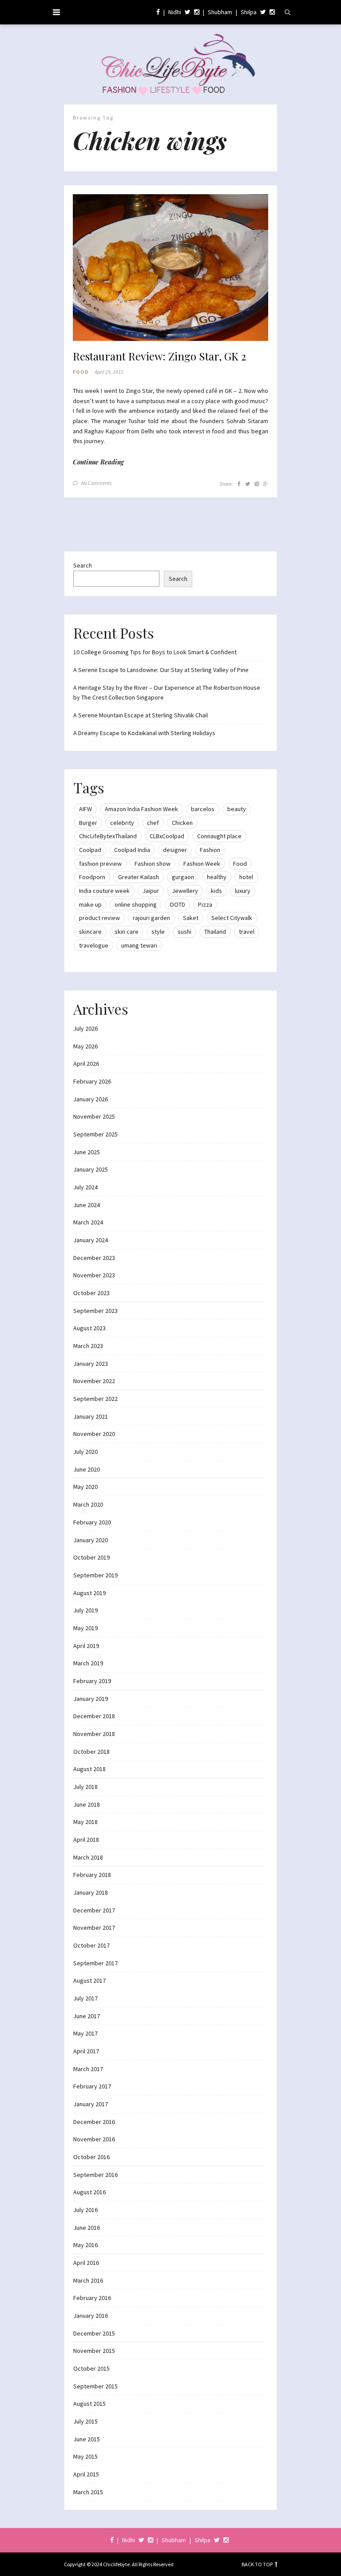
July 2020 (85, 1452)
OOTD (177, 904)
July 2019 (85, 1610)
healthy (217, 877)
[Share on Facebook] (239, 484)
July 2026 (85, 1028)
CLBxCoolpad (167, 836)
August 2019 (89, 1593)
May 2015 (85, 2456)
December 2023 (94, 1258)
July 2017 (85, 1998)
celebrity (122, 823)
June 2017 (87, 2016)
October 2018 (91, 1752)
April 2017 (86, 2051)
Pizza (205, 904)
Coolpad (90, 850)
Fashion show (153, 864)
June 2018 (87, 1804)
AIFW (85, 809)
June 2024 (87, 1205)
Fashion (210, 850)
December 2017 (94, 1910)
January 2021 (91, 1416)
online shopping (136, 904)
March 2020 (88, 1504)
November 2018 (94, 1734)
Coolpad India (132, 850)
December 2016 (94, 2122)
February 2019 (92, 1681)
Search (83, 565)
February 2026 (92, 1081)
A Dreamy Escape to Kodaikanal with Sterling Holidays (144, 733)
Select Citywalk (232, 918)
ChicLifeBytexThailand (108, 836)
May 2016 (85, 2245)
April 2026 (86, 1064)
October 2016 (91, 2157)
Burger (88, 823)
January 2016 (91, 2316)
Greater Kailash (139, 877)
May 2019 (85, 1628)
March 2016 (88, 2280)
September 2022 (95, 1399)
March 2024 (88, 1222)
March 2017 (88, 2069)
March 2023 (88, 1346)
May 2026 (85, 1046)
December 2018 (94, 1716)
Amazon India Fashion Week (141, 809)
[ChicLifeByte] (171, 62)
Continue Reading (98, 462)
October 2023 (91, 1293)
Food (81, 372)
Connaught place (219, 836)
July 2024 (85, 1187)
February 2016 (92, 2298)
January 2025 (91, 1169)
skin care (127, 932)
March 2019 (88, 1663)
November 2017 (94, 1928)
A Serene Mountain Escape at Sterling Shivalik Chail (141, 715)
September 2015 (95, 2386)
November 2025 (94, 1116)
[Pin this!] (257, 484)
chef (153, 823)
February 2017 (92, 2086)
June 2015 (87, 2439)
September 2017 (95, 1963)
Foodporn (92, 877)
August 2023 (89, 1328)
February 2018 (92, 1875)
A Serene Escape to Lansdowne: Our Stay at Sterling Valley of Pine (161, 670)
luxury (243, 891)
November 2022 (94, 1381)
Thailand (215, 932)
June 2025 (87, 1152)
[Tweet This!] (248, 484)
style (158, 932)
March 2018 (88, 1857)
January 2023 (91, 1364)
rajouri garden (151, 918)
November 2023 (94, 1275)
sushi (184, 932)
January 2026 (91, 1099)
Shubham (220, 12)
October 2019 (91, 1557)
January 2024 (91, 1240)
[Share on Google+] (266, 484)
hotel (246, 877)
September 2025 (95, 1134)
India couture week (104, 891)
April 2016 (86, 2263)
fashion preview (100, 864)
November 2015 (94, 2351)
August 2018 (89, 1769)
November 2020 (94, 1434)
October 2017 (91, 1945)
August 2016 (89, 2192)
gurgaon (183, 877)
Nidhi (175, 12)
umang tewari (139, 945)
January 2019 (91, 1699)
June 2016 (87, 2228)
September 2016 (95, 2175)
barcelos (203, 809)
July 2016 (85, 2210)
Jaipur (151, 891)
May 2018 (85, 1822)
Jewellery (185, 891)
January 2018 (91, 1892)
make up (90, 904)
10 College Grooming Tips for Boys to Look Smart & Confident (155, 652)
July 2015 (85, 2421)
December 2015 (94, 2333)
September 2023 (95, 1311)
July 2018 (85, 1787)
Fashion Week (202, 864)
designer (175, 850)
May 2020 (85, 1487)
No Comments (97, 483)
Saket (191, 918)
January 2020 (91, 1540)
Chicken (182, 823)
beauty (237, 809)
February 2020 (92, 1522)
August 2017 (89, 1980)
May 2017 (85, 2033)
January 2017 (91, 2104)
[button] (170, 268)
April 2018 (86, 1840)
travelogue (94, 945)
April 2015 (86, 2474)
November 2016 (94, 2139)
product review (99, 918)
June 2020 (87, 1469)
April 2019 (86, 1646)
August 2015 (89, 2404)
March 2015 (88, 2492)
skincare (90, 932)
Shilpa (249, 12)
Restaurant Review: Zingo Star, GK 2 (159, 356)
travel (247, 932)
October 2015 (91, 2368)
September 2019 (95, 1575)
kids (216, 891)
